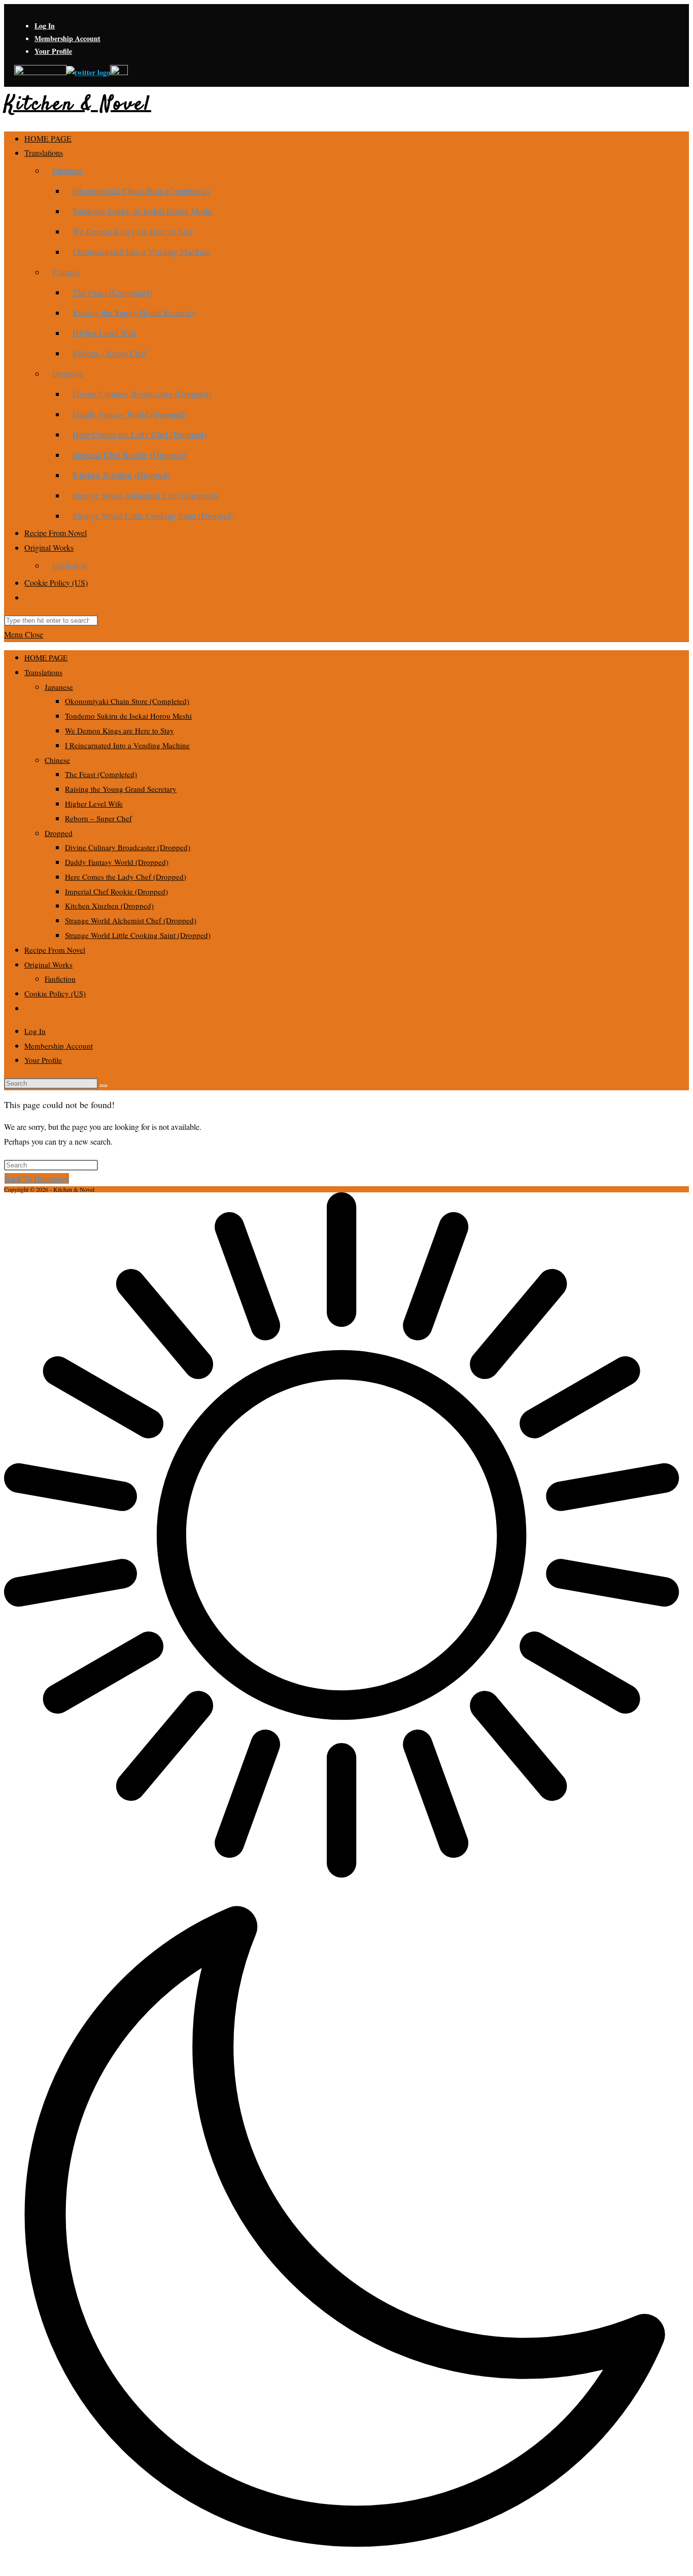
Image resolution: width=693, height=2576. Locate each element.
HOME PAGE (46, 657)
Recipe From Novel (55, 950)
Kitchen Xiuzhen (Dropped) (109, 906)
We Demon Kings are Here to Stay (119, 730)
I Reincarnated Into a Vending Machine (127, 745)
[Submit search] (103, 1086)
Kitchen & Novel (78, 105)
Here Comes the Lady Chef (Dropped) (126, 877)
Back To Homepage (37, 1178)
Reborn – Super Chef (98, 818)
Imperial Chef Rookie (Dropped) (116, 891)
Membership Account (67, 38)
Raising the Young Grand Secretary (121, 789)
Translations (43, 672)
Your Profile (53, 51)
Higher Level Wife (94, 804)
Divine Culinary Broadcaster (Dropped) (128, 847)
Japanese (59, 687)
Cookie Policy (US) (55, 993)
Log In (45, 26)
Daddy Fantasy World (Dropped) (117, 862)
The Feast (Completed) (101, 774)
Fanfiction (60, 979)
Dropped (59, 833)
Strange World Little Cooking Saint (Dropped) (138, 935)
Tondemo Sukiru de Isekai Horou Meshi (128, 716)
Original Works (48, 964)
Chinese (57, 760)
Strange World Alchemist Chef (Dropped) (131, 920)
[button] (346, 1882)
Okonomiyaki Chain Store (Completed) (127, 701)
